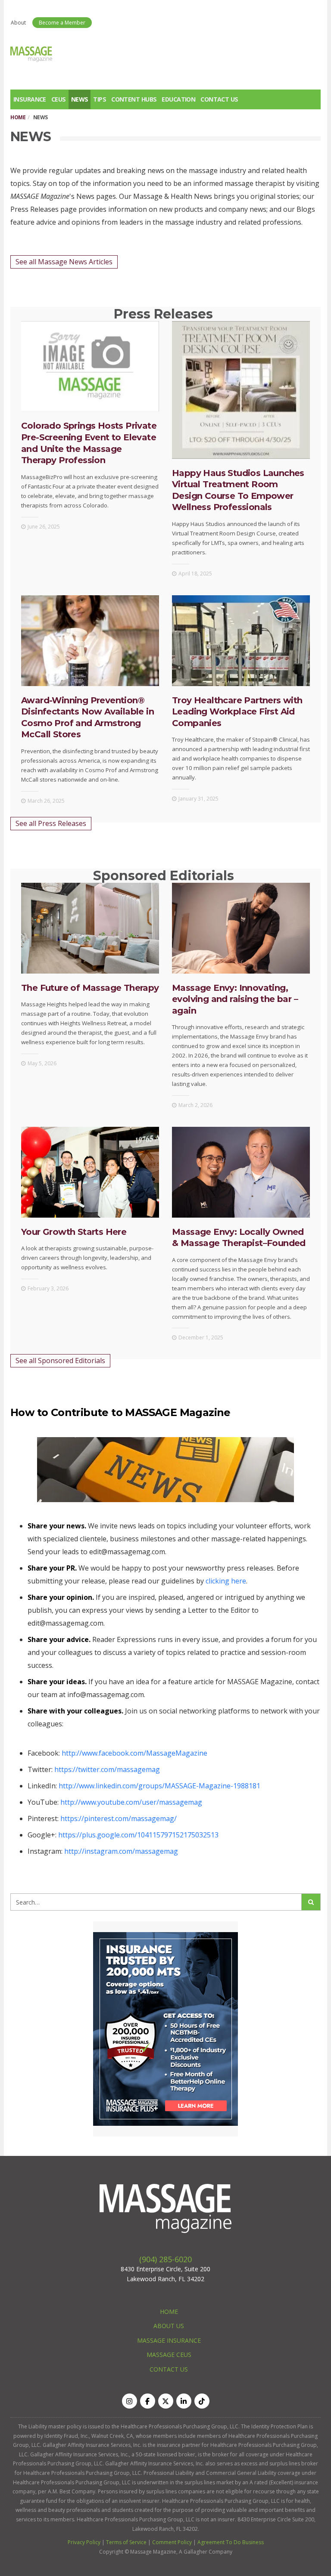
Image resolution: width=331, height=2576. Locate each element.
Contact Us (219, 99)
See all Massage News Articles (64, 262)
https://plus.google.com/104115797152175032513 (138, 1835)
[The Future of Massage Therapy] (90, 928)
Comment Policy (172, 2542)
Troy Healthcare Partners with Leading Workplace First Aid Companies (237, 712)
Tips (100, 99)
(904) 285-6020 (165, 2259)
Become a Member (62, 23)
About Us (169, 2326)
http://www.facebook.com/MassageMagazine (134, 1753)
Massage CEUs (169, 2355)
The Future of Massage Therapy (90, 988)
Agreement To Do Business (231, 2542)
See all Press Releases (51, 823)
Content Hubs (134, 99)
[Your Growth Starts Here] (90, 1172)
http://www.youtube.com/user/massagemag (131, 1802)
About (18, 23)
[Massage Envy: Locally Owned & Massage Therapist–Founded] (241, 1172)
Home (18, 117)
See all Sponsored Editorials (60, 1361)
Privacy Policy (84, 2542)
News (80, 99)
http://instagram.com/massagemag (121, 1851)
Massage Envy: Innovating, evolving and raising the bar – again (235, 999)
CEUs (59, 99)
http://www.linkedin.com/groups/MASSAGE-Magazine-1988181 (159, 1786)
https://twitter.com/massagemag (107, 1769)
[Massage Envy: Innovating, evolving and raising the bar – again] (241, 928)
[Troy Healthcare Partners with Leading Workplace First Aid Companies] (241, 641)
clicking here (226, 1581)
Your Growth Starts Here (74, 1232)
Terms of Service (126, 2542)
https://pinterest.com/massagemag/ (119, 1818)
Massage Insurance (169, 2340)
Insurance (30, 99)
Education (178, 99)
